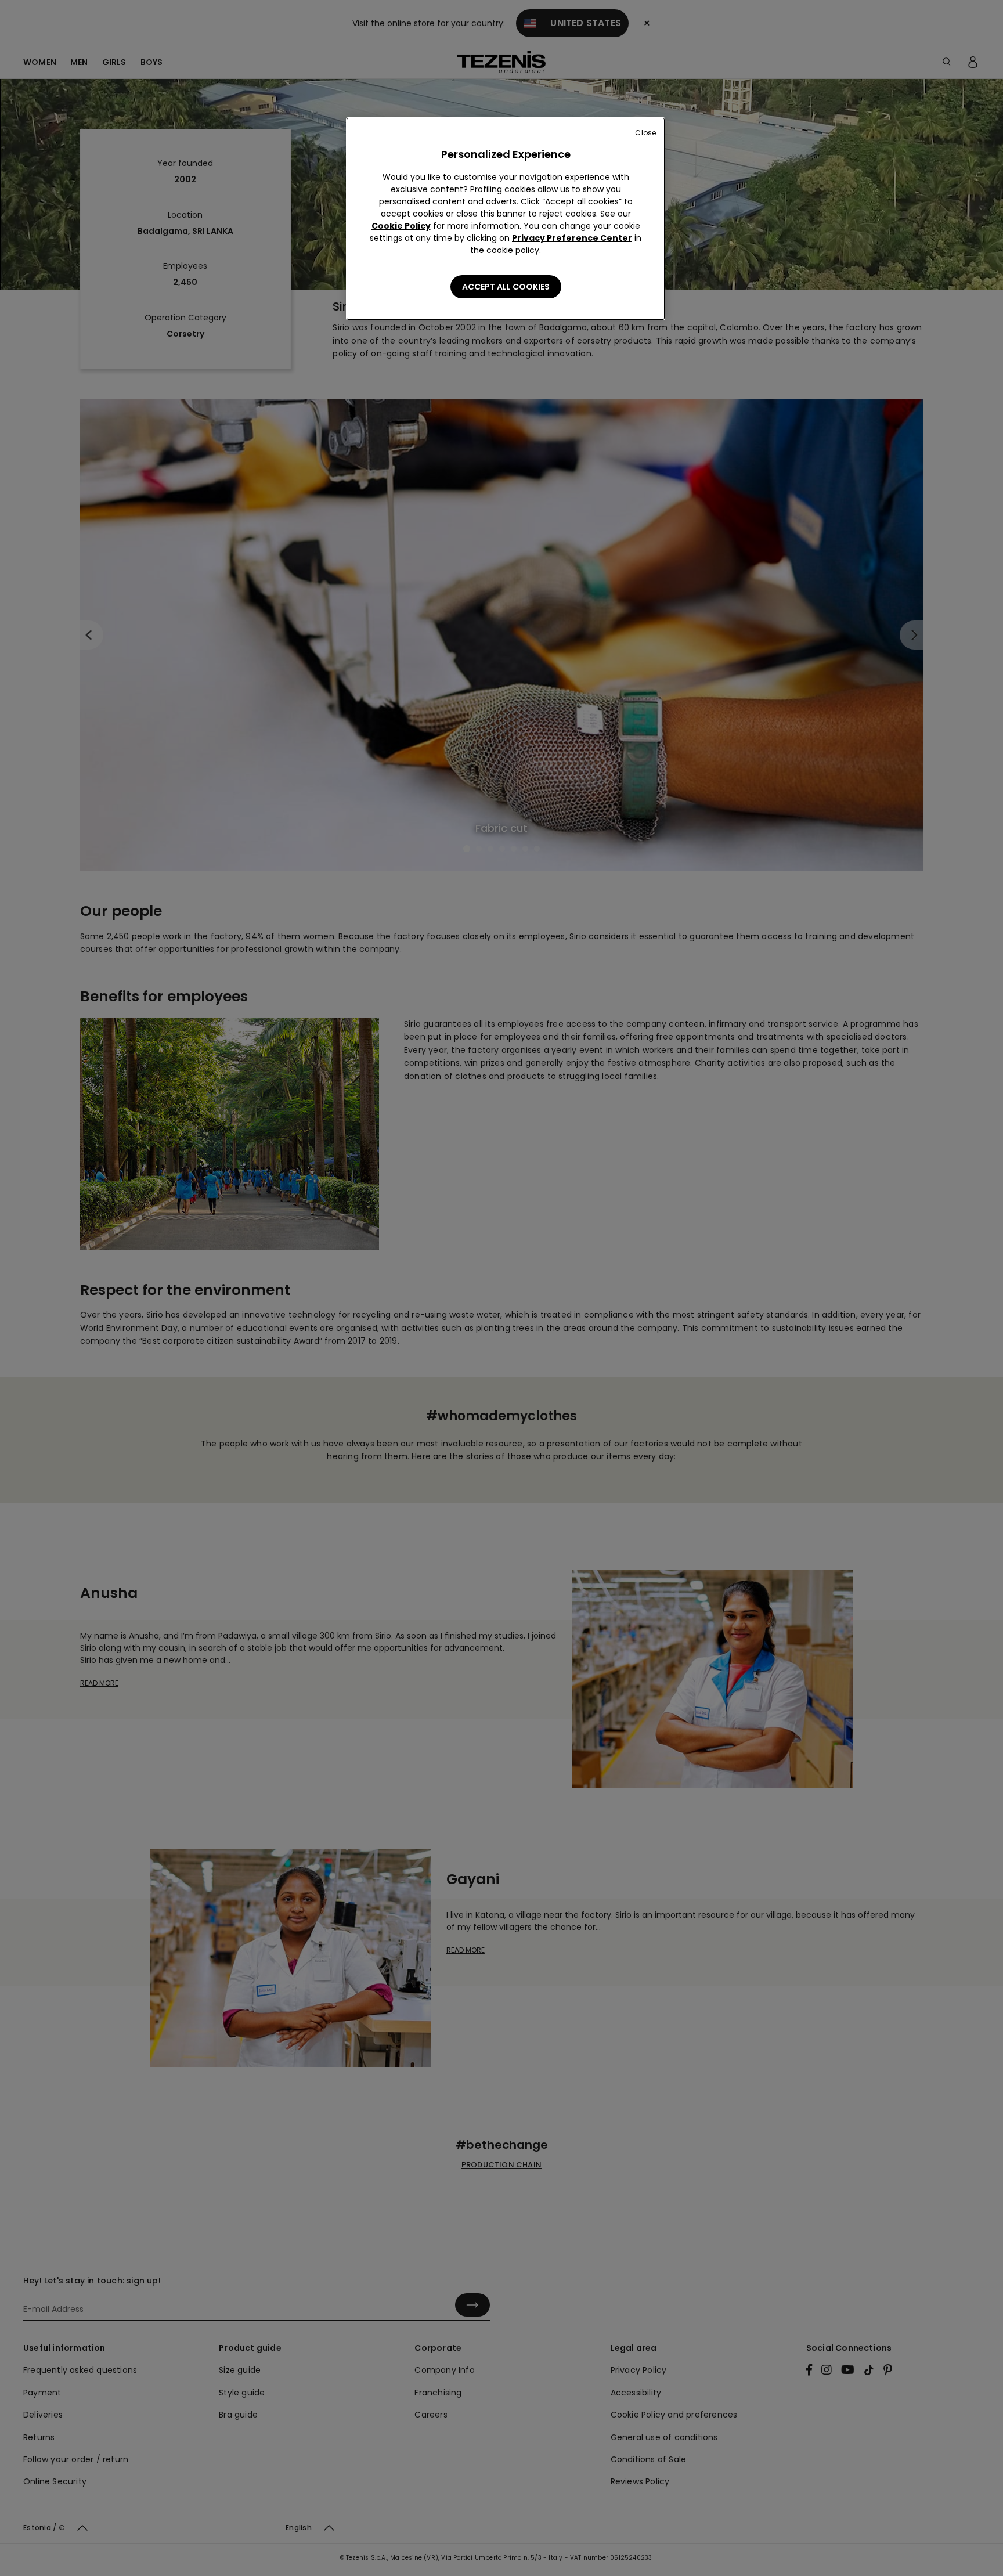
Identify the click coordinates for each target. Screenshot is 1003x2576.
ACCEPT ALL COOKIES (506, 287)
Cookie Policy (401, 226)
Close (645, 133)
